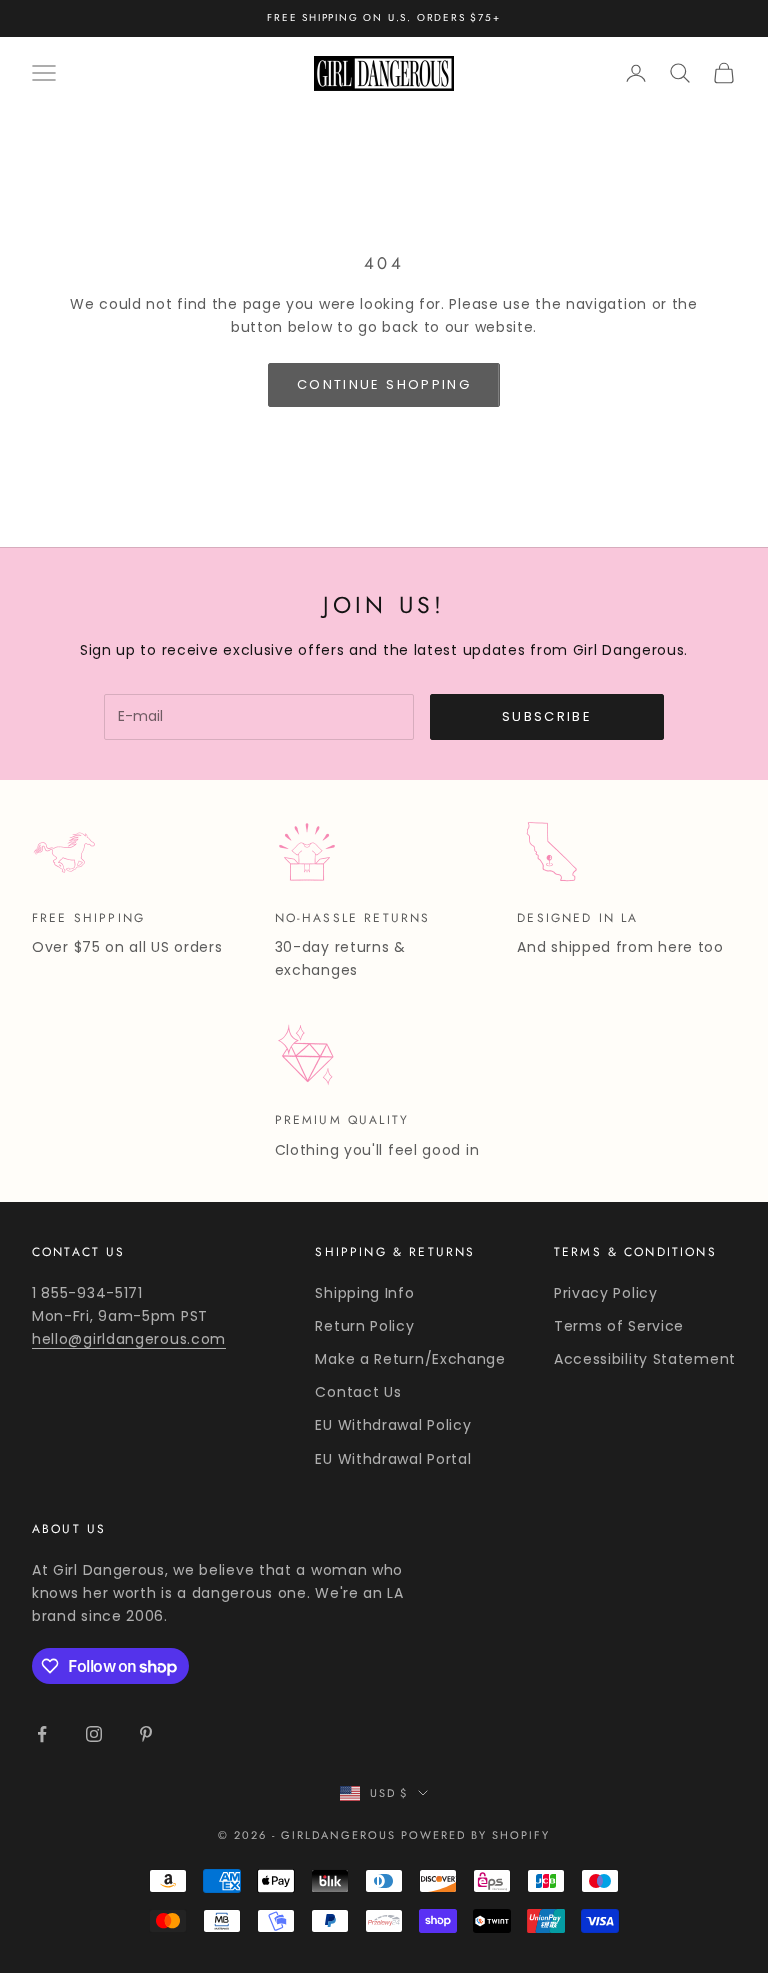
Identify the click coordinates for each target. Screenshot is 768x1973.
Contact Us (358, 1392)
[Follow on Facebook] (42, 1734)
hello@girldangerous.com (129, 1339)
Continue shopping (384, 384)
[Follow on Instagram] (94, 1734)
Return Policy (364, 1326)
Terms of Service (619, 1326)
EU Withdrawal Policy (393, 1425)
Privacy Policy (606, 1293)
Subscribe (547, 716)
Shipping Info (364, 1293)
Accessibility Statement (645, 1359)
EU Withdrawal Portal (393, 1459)
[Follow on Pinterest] (146, 1734)
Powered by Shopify (475, 1835)
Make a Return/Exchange (410, 1359)
